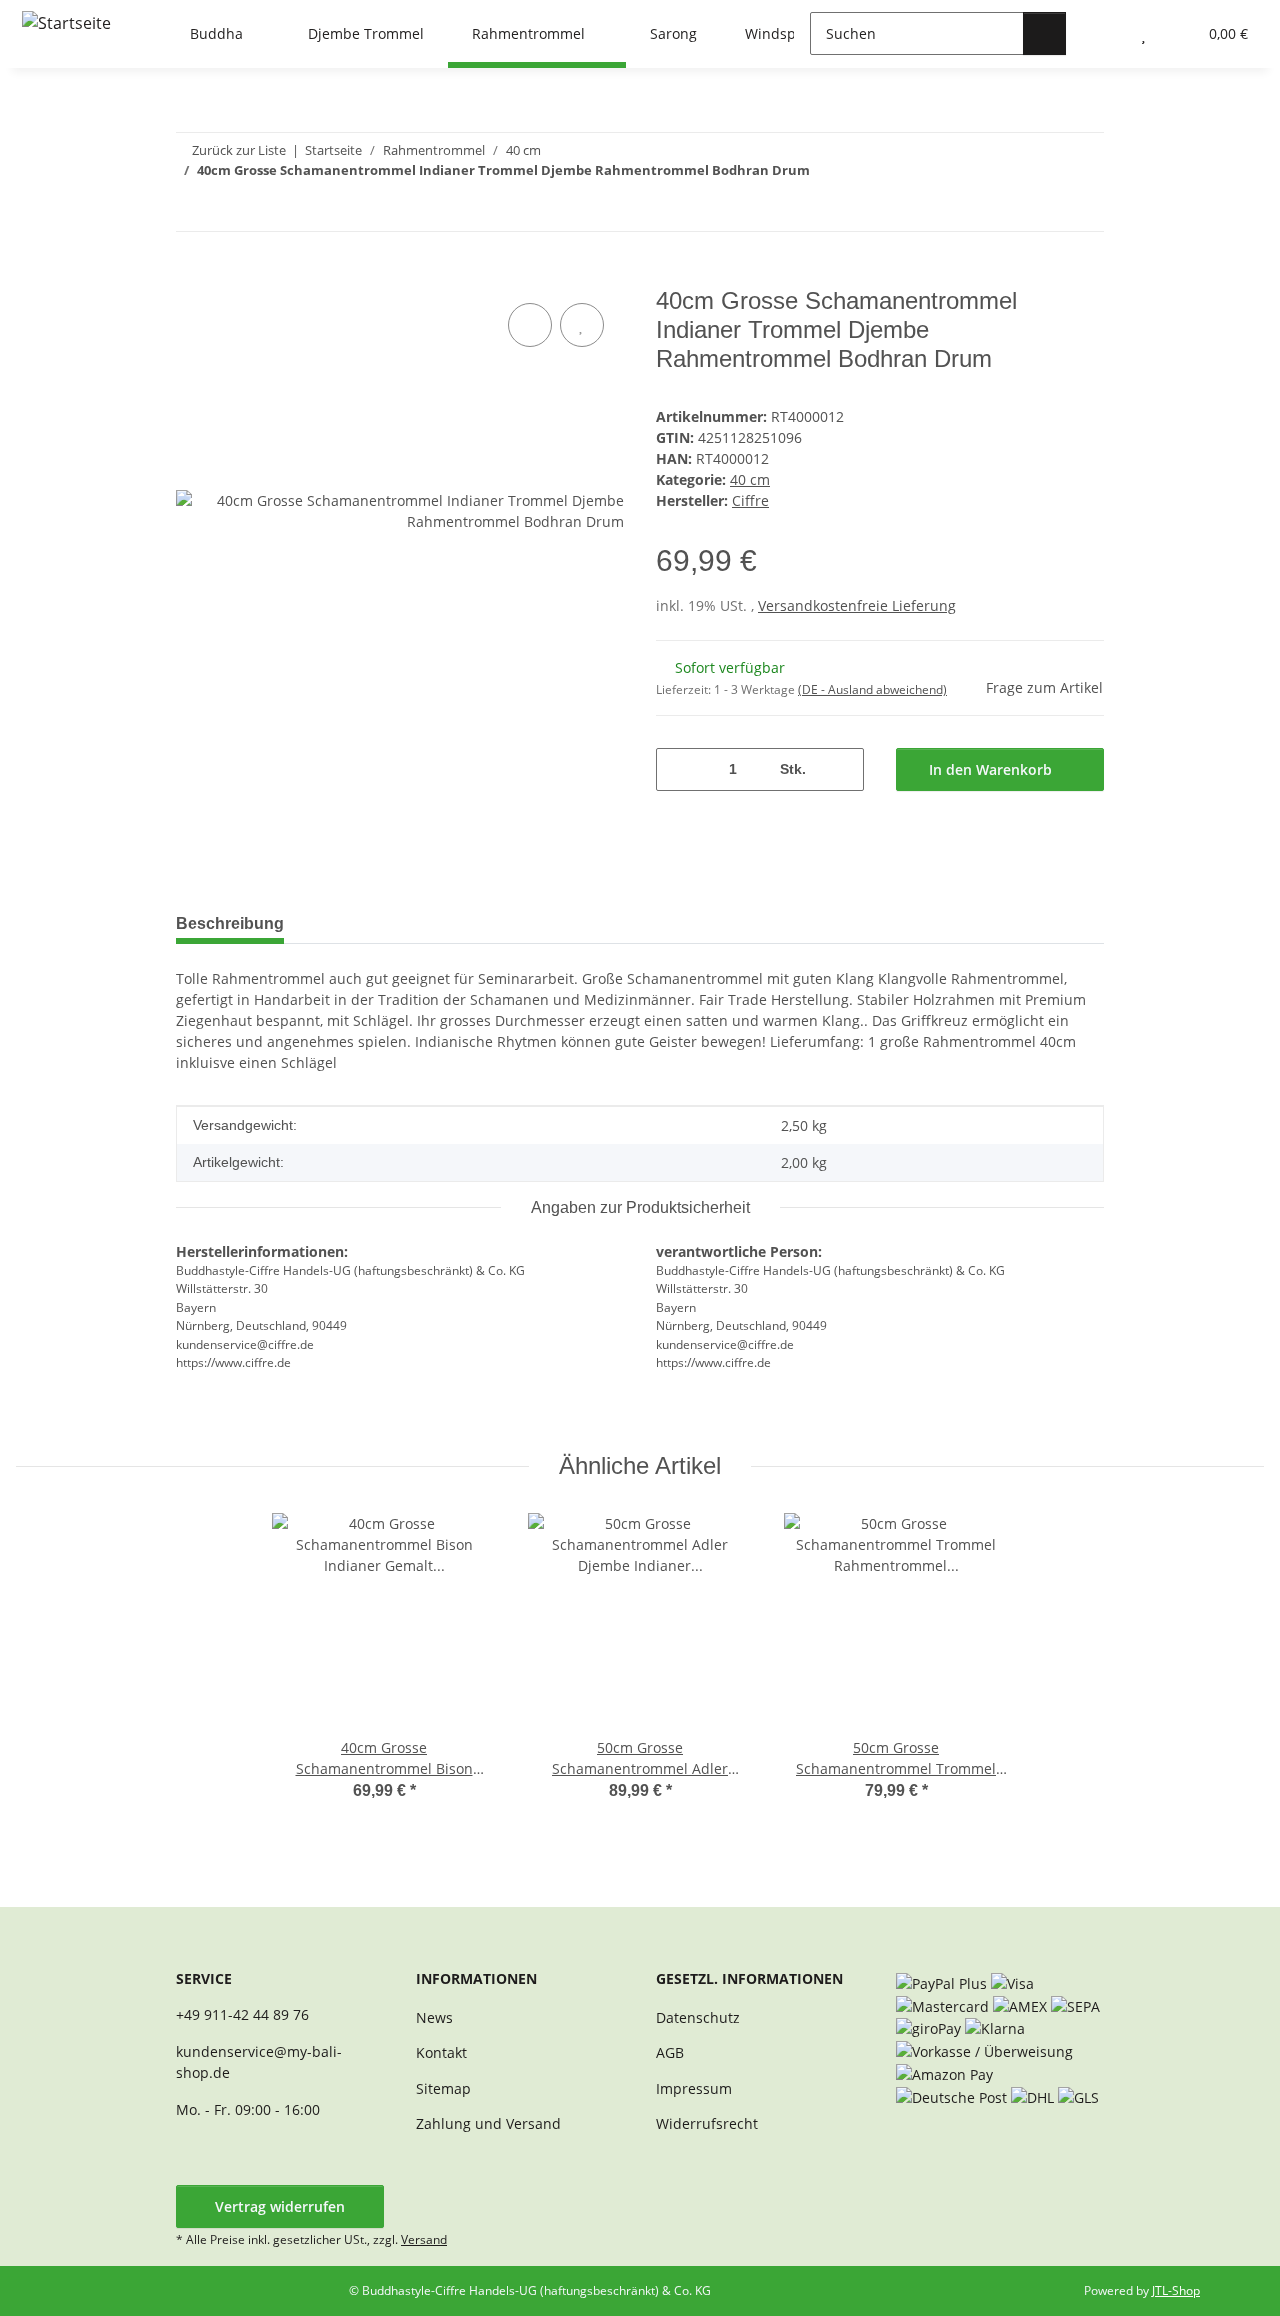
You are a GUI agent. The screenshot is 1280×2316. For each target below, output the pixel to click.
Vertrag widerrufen (280, 2206)
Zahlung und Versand (488, 2123)
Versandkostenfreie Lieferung (857, 605)
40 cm (750, 479)
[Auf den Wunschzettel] (582, 325)
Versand (424, 2239)
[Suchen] (1044, 33)
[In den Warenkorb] (192, 276)
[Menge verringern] (678, 769)
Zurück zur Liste (239, 150)
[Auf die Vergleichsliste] (530, 325)
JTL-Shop (1176, 2290)
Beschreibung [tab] (230, 923)
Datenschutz (698, 2017)
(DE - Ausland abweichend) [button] (872, 689)
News (434, 2017)
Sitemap (443, 2088)
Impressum (694, 2088)
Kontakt (441, 2052)
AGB (670, 2052)
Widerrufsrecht (707, 2123)
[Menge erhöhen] (841, 769)
